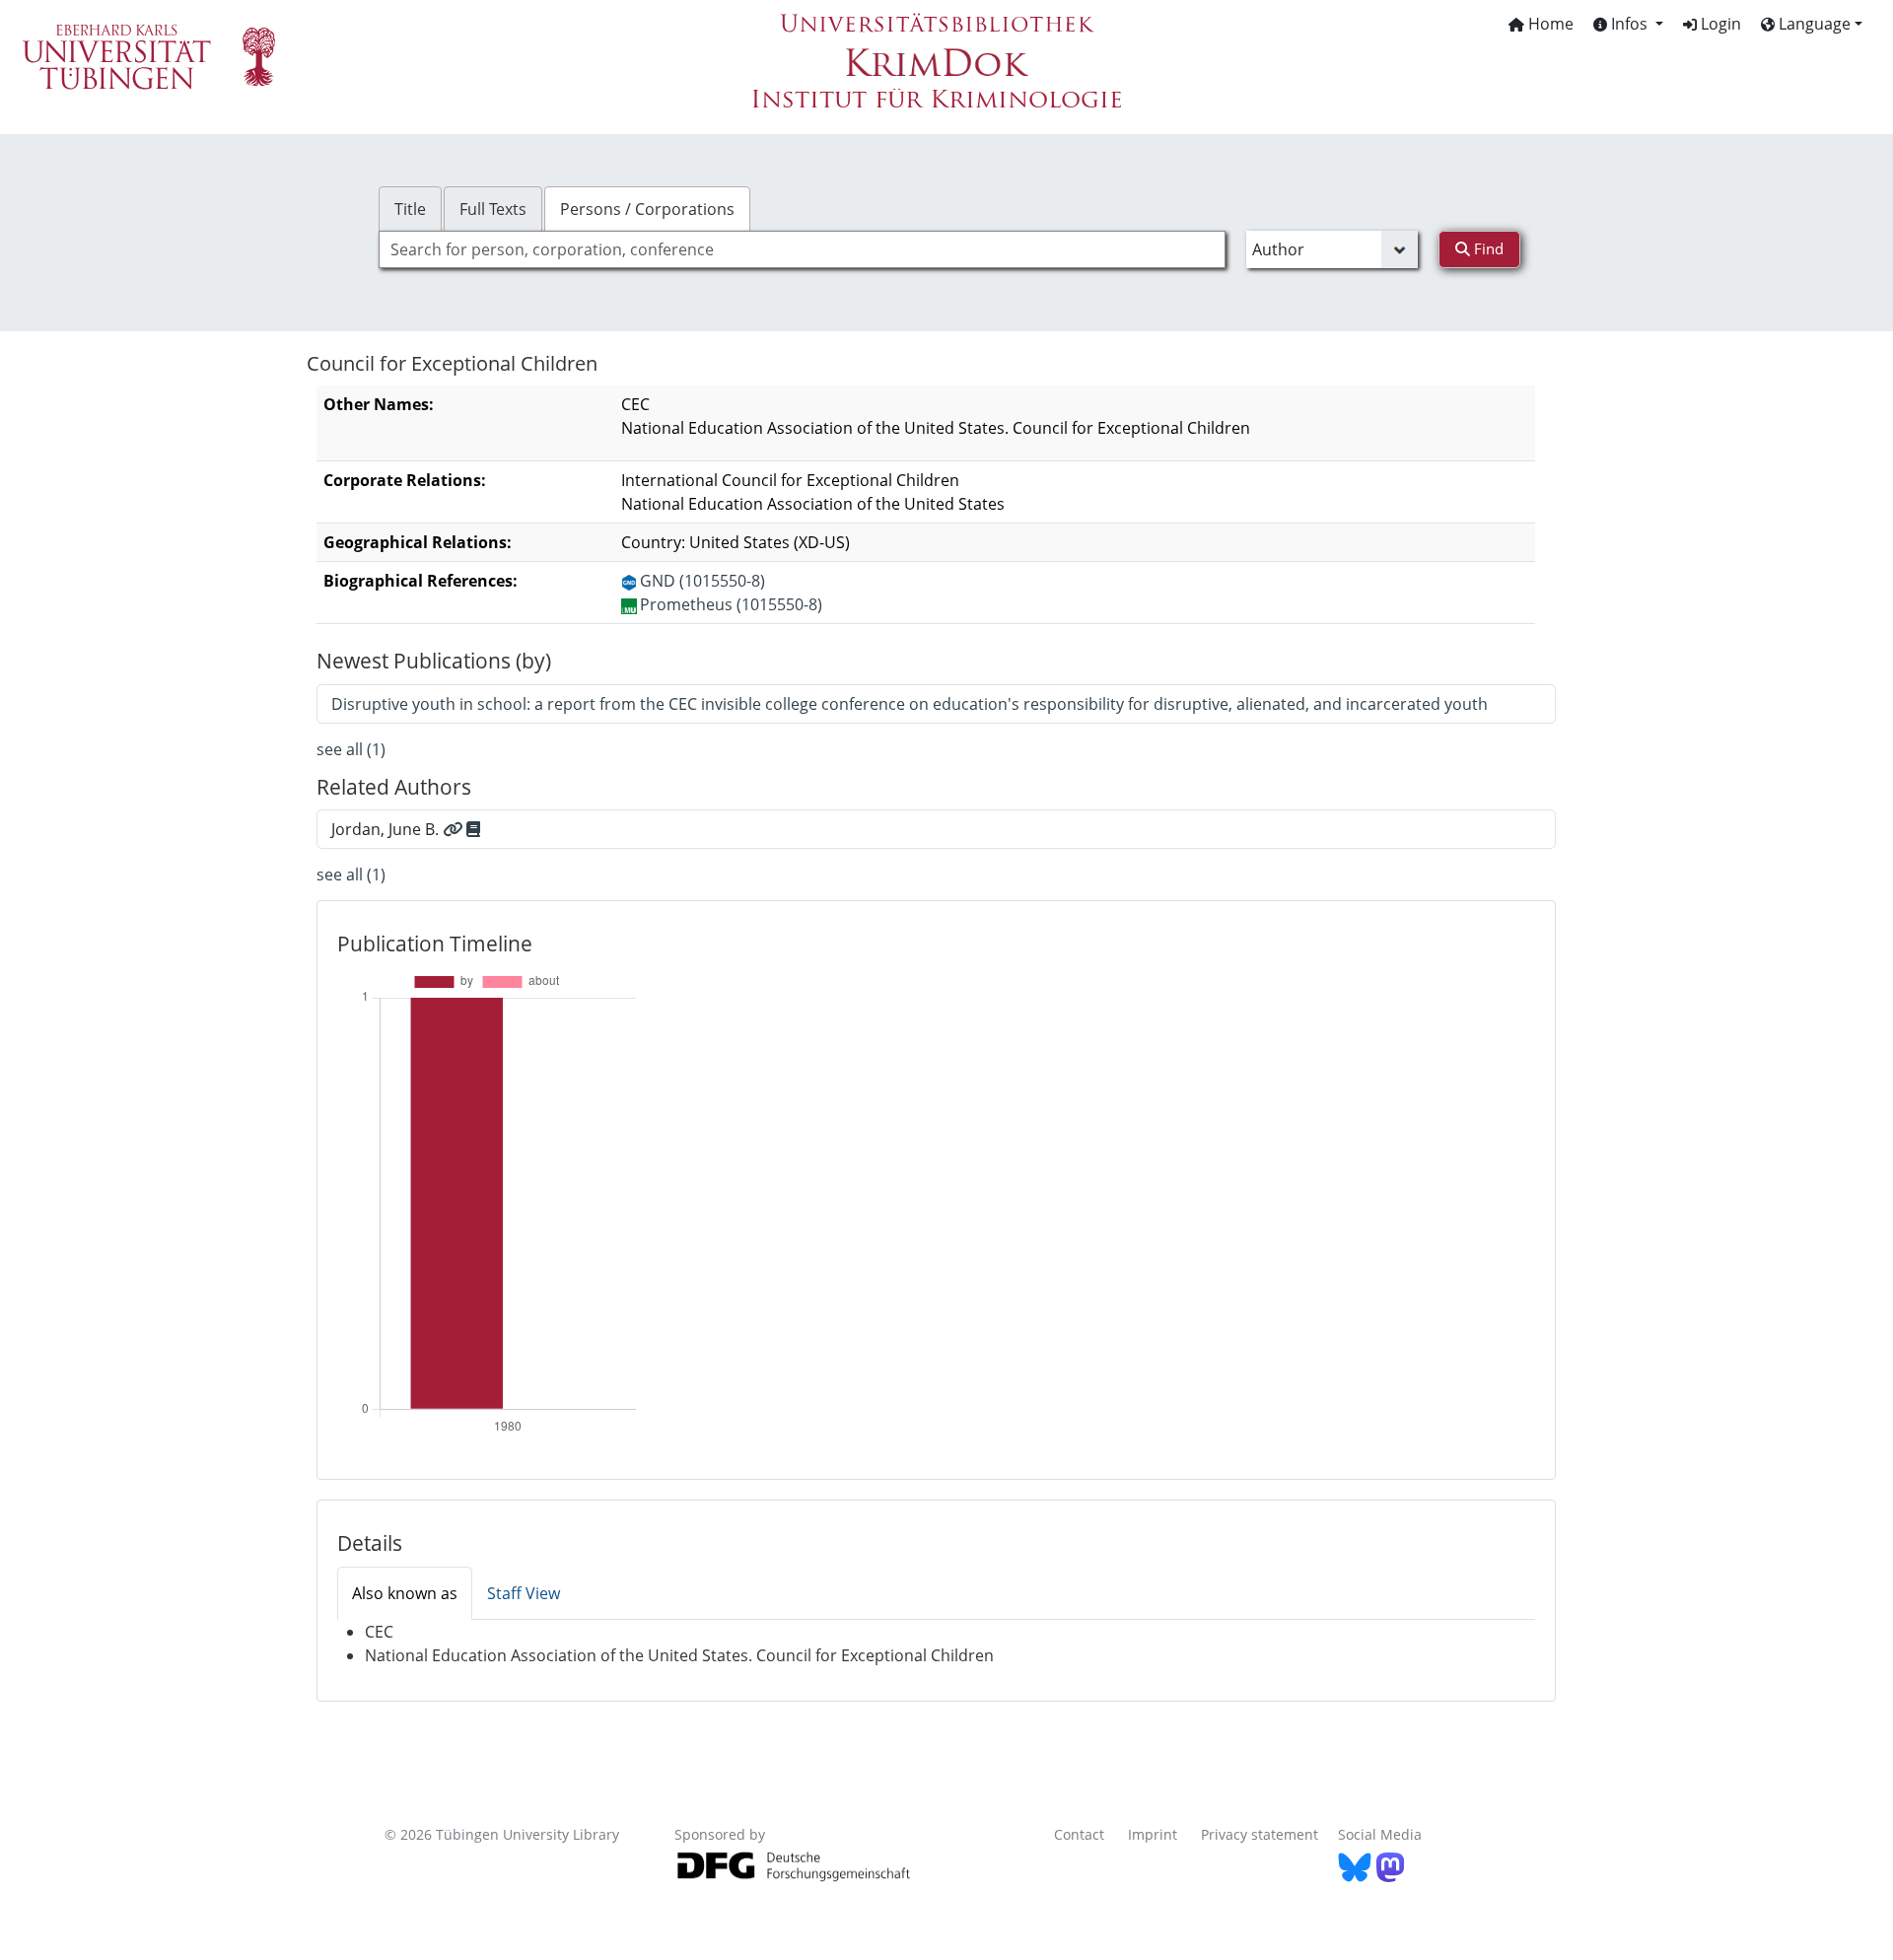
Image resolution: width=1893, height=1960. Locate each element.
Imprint (1153, 1834)
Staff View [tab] (524, 1593)
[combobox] (802, 249)
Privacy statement (1260, 1834)
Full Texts (493, 209)
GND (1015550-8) (702, 581)
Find (1487, 248)
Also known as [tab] (405, 1593)
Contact (1079, 1834)
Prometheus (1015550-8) (731, 604)
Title (410, 209)
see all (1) (351, 749)
